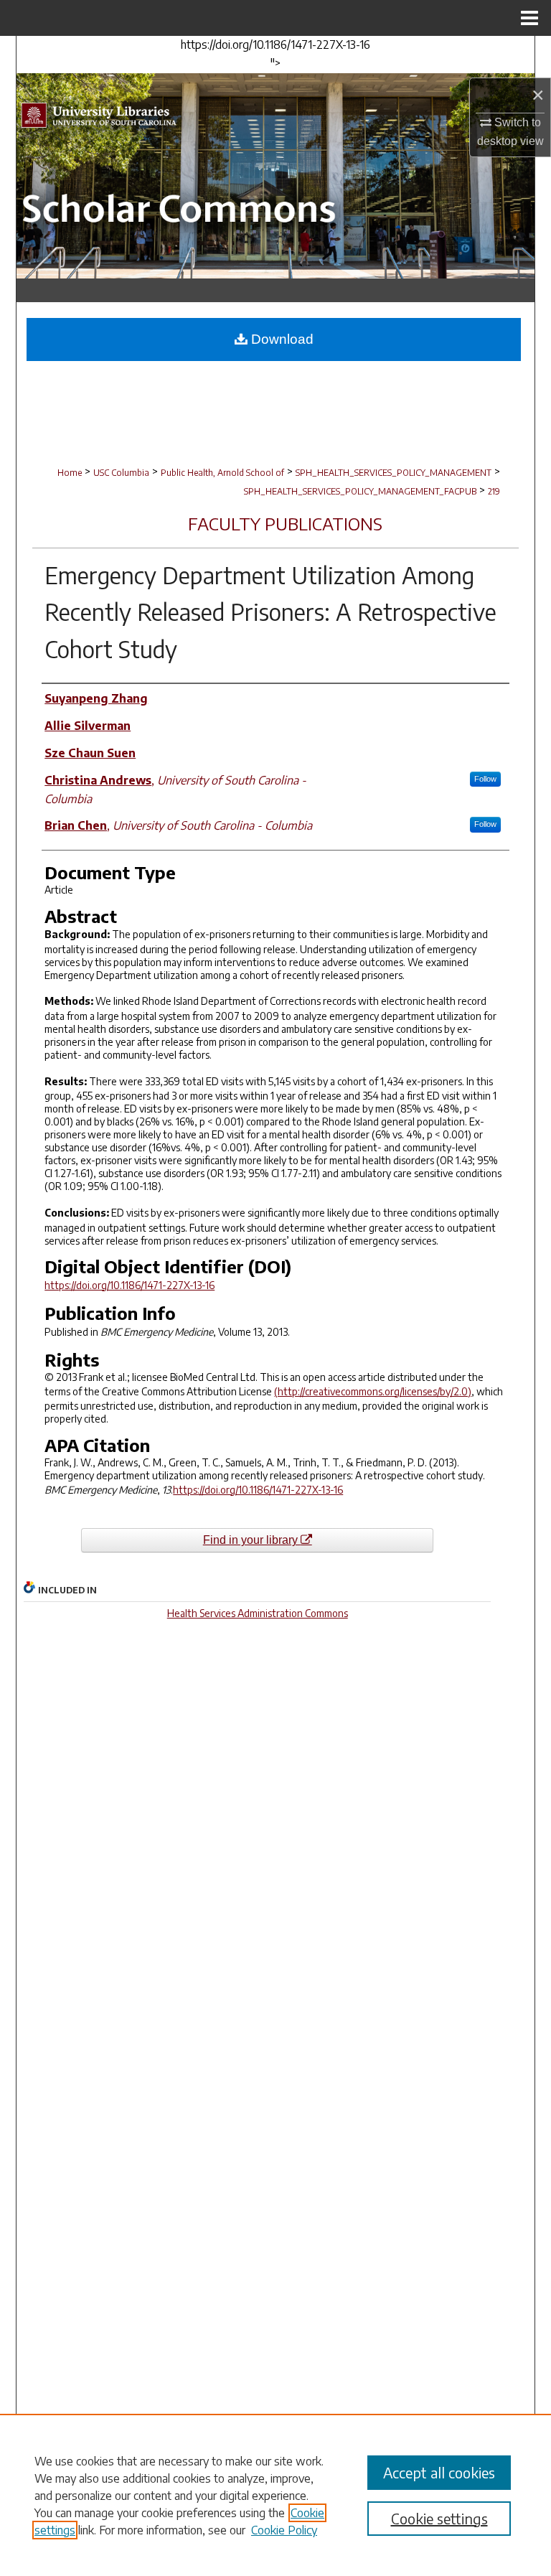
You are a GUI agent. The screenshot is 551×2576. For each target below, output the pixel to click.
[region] (275, 2495)
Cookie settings (439, 2518)
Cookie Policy (284, 2530)
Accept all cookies (439, 2472)
